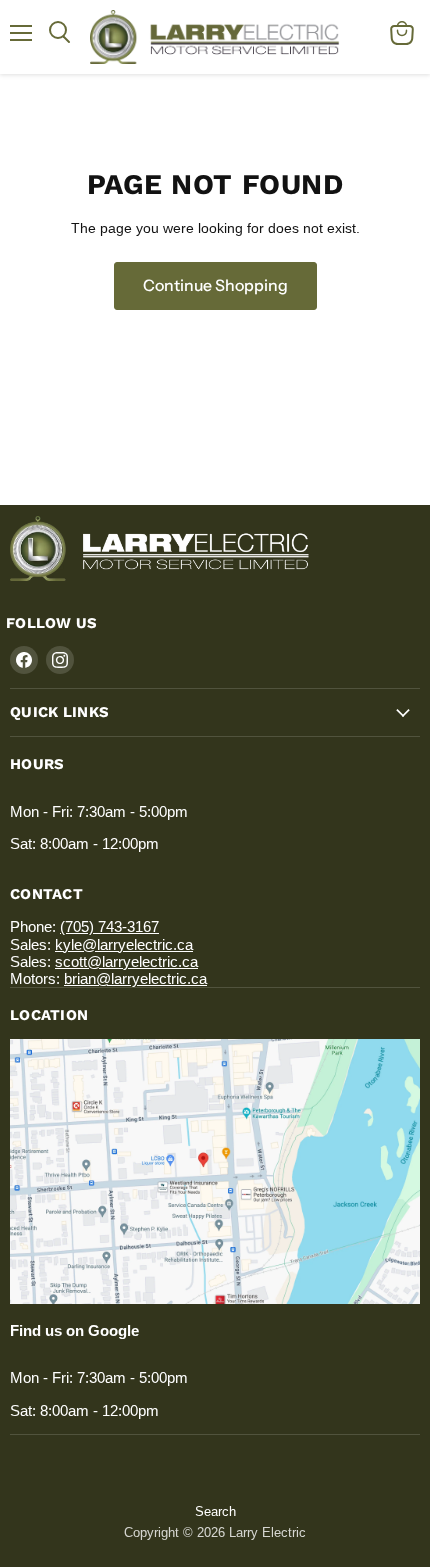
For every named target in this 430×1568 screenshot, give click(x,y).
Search (215, 1511)
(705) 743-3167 (109, 926)
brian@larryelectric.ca (135, 978)
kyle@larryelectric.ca (124, 944)
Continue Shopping (215, 285)
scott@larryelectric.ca (126, 961)
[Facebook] (24, 660)
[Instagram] (60, 660)
